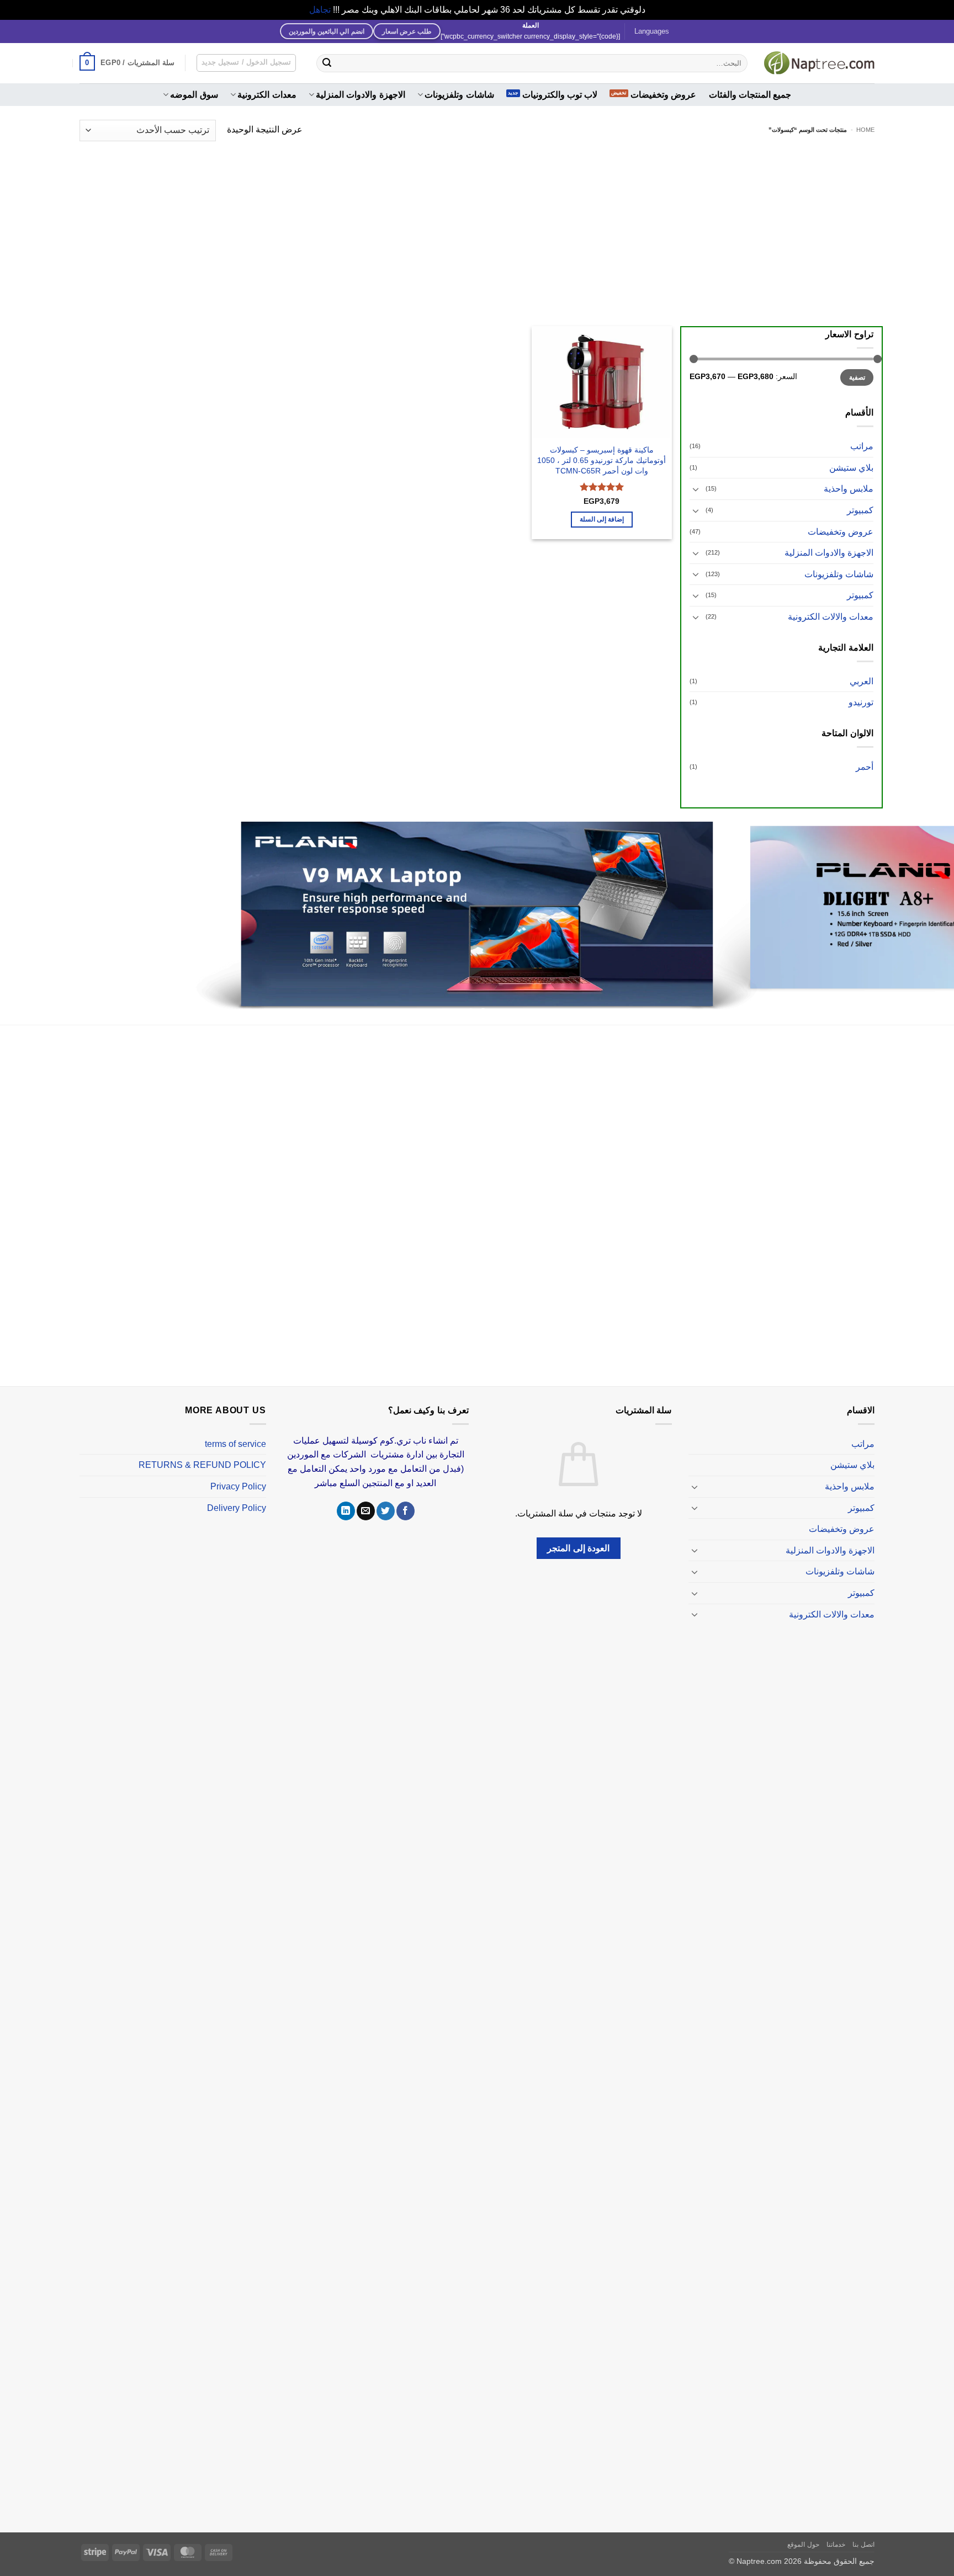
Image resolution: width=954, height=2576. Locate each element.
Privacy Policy (238, 1473)
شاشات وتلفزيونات (459, 95)
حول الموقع (803, 2531)
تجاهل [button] (320, 10)
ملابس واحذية (849, 489)
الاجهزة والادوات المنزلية (361, 95)
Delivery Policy (237, 1495)
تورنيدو (861, 702)
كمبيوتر (860, 510)
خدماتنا (836, 2531)
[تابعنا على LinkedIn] (346, 1498)
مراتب (862, 446)
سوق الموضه (194, 95)
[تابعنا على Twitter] (386, 1498)
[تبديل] (696, 489)
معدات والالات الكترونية (831, 617)
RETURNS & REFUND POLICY (202, 1452)
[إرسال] (327, 63)
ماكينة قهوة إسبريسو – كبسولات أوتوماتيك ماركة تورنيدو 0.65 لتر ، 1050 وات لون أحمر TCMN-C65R (601, 460)
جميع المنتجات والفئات (750, 95)
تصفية (857, 377)
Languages (652, 31)
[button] (127, 63)
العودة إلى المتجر (578, 1535)
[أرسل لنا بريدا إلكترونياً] (366, 1498)
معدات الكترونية (267, 95)
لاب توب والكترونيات (560, 95)
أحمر (865, 767)
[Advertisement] (477, 227)
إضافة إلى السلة (602, 519)
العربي (862, 681)
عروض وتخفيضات (663, 95)
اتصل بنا (863, 2531)
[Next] (25, 910)
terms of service (235, 1431)
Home (865, 130)
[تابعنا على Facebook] (406, 1498)
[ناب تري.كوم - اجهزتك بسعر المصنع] (819, 63)
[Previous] (921, 910)
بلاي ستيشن (851, 468)
